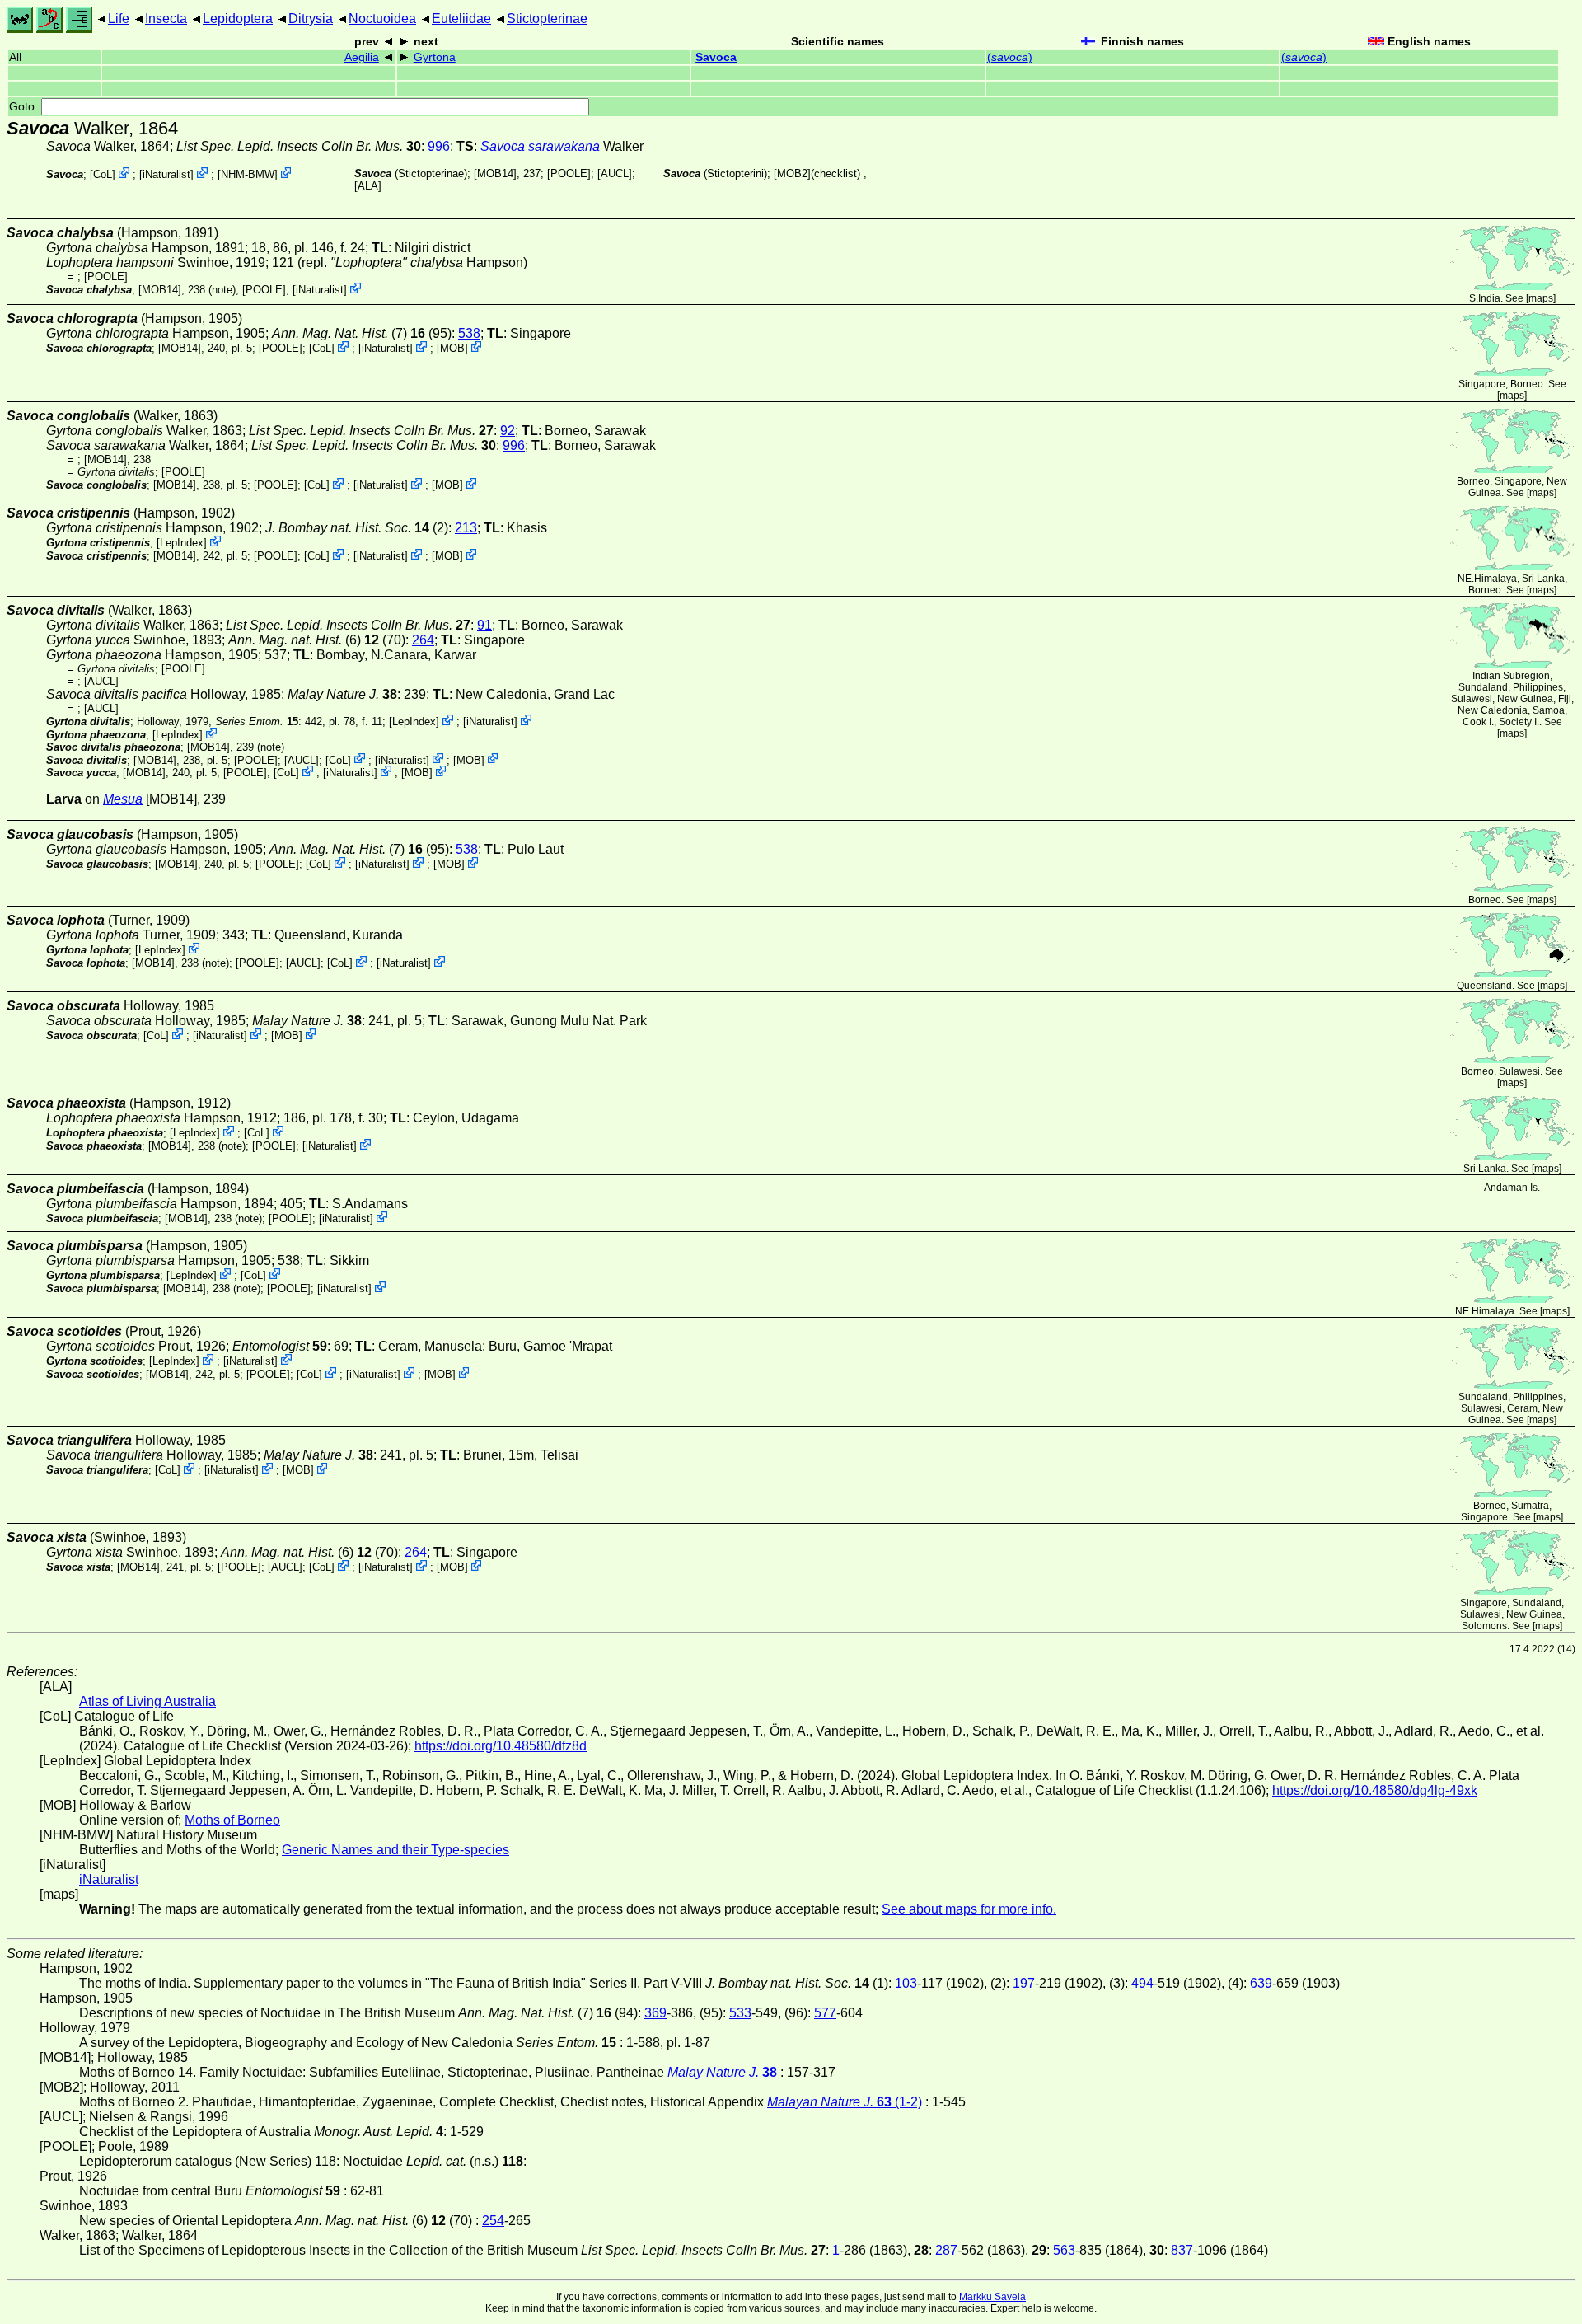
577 (825, 2013)
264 (423, 640)
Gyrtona (435, 57)
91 (484, 625)
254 (493, 2221)
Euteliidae (461, 19)
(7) (349, 333)
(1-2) (845, 2102)
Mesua (123, 799)
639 (1261, 1983)
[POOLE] (569, 173)
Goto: (25, 107)
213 (466, 528)
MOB (452, 348)
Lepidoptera (238, 19)
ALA (368, 186)
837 (1182, 2250)
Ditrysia (311, 19)
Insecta (166, 19)
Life (119, 19)
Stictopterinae (547, 19)
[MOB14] (495, 173)
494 (1142, 1983)
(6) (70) (317, 640)
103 (906, 1983)
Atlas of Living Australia (147, 1701)
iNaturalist (166, 174)
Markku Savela (992, 2297)
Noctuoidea (382, 19)
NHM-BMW (248, 174)
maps (1541, 298)
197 (1024, 1983)
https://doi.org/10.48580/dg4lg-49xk (1375, 1790)
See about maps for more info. (969, 1909)
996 (439, 146)
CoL (103, 174)
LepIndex (182, 543)
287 (946, 2250)
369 (655, 2013)
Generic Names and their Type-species (395, 1850)
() (1010, 57)
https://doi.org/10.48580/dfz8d (501, 1746)
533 (740, 2013)
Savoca (716, 57)
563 (1064, 2250)
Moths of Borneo (232, 1820)
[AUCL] (615, 173)
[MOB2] (792, 173)
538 (469, 333)
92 (508, 431)
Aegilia (362, 57)
